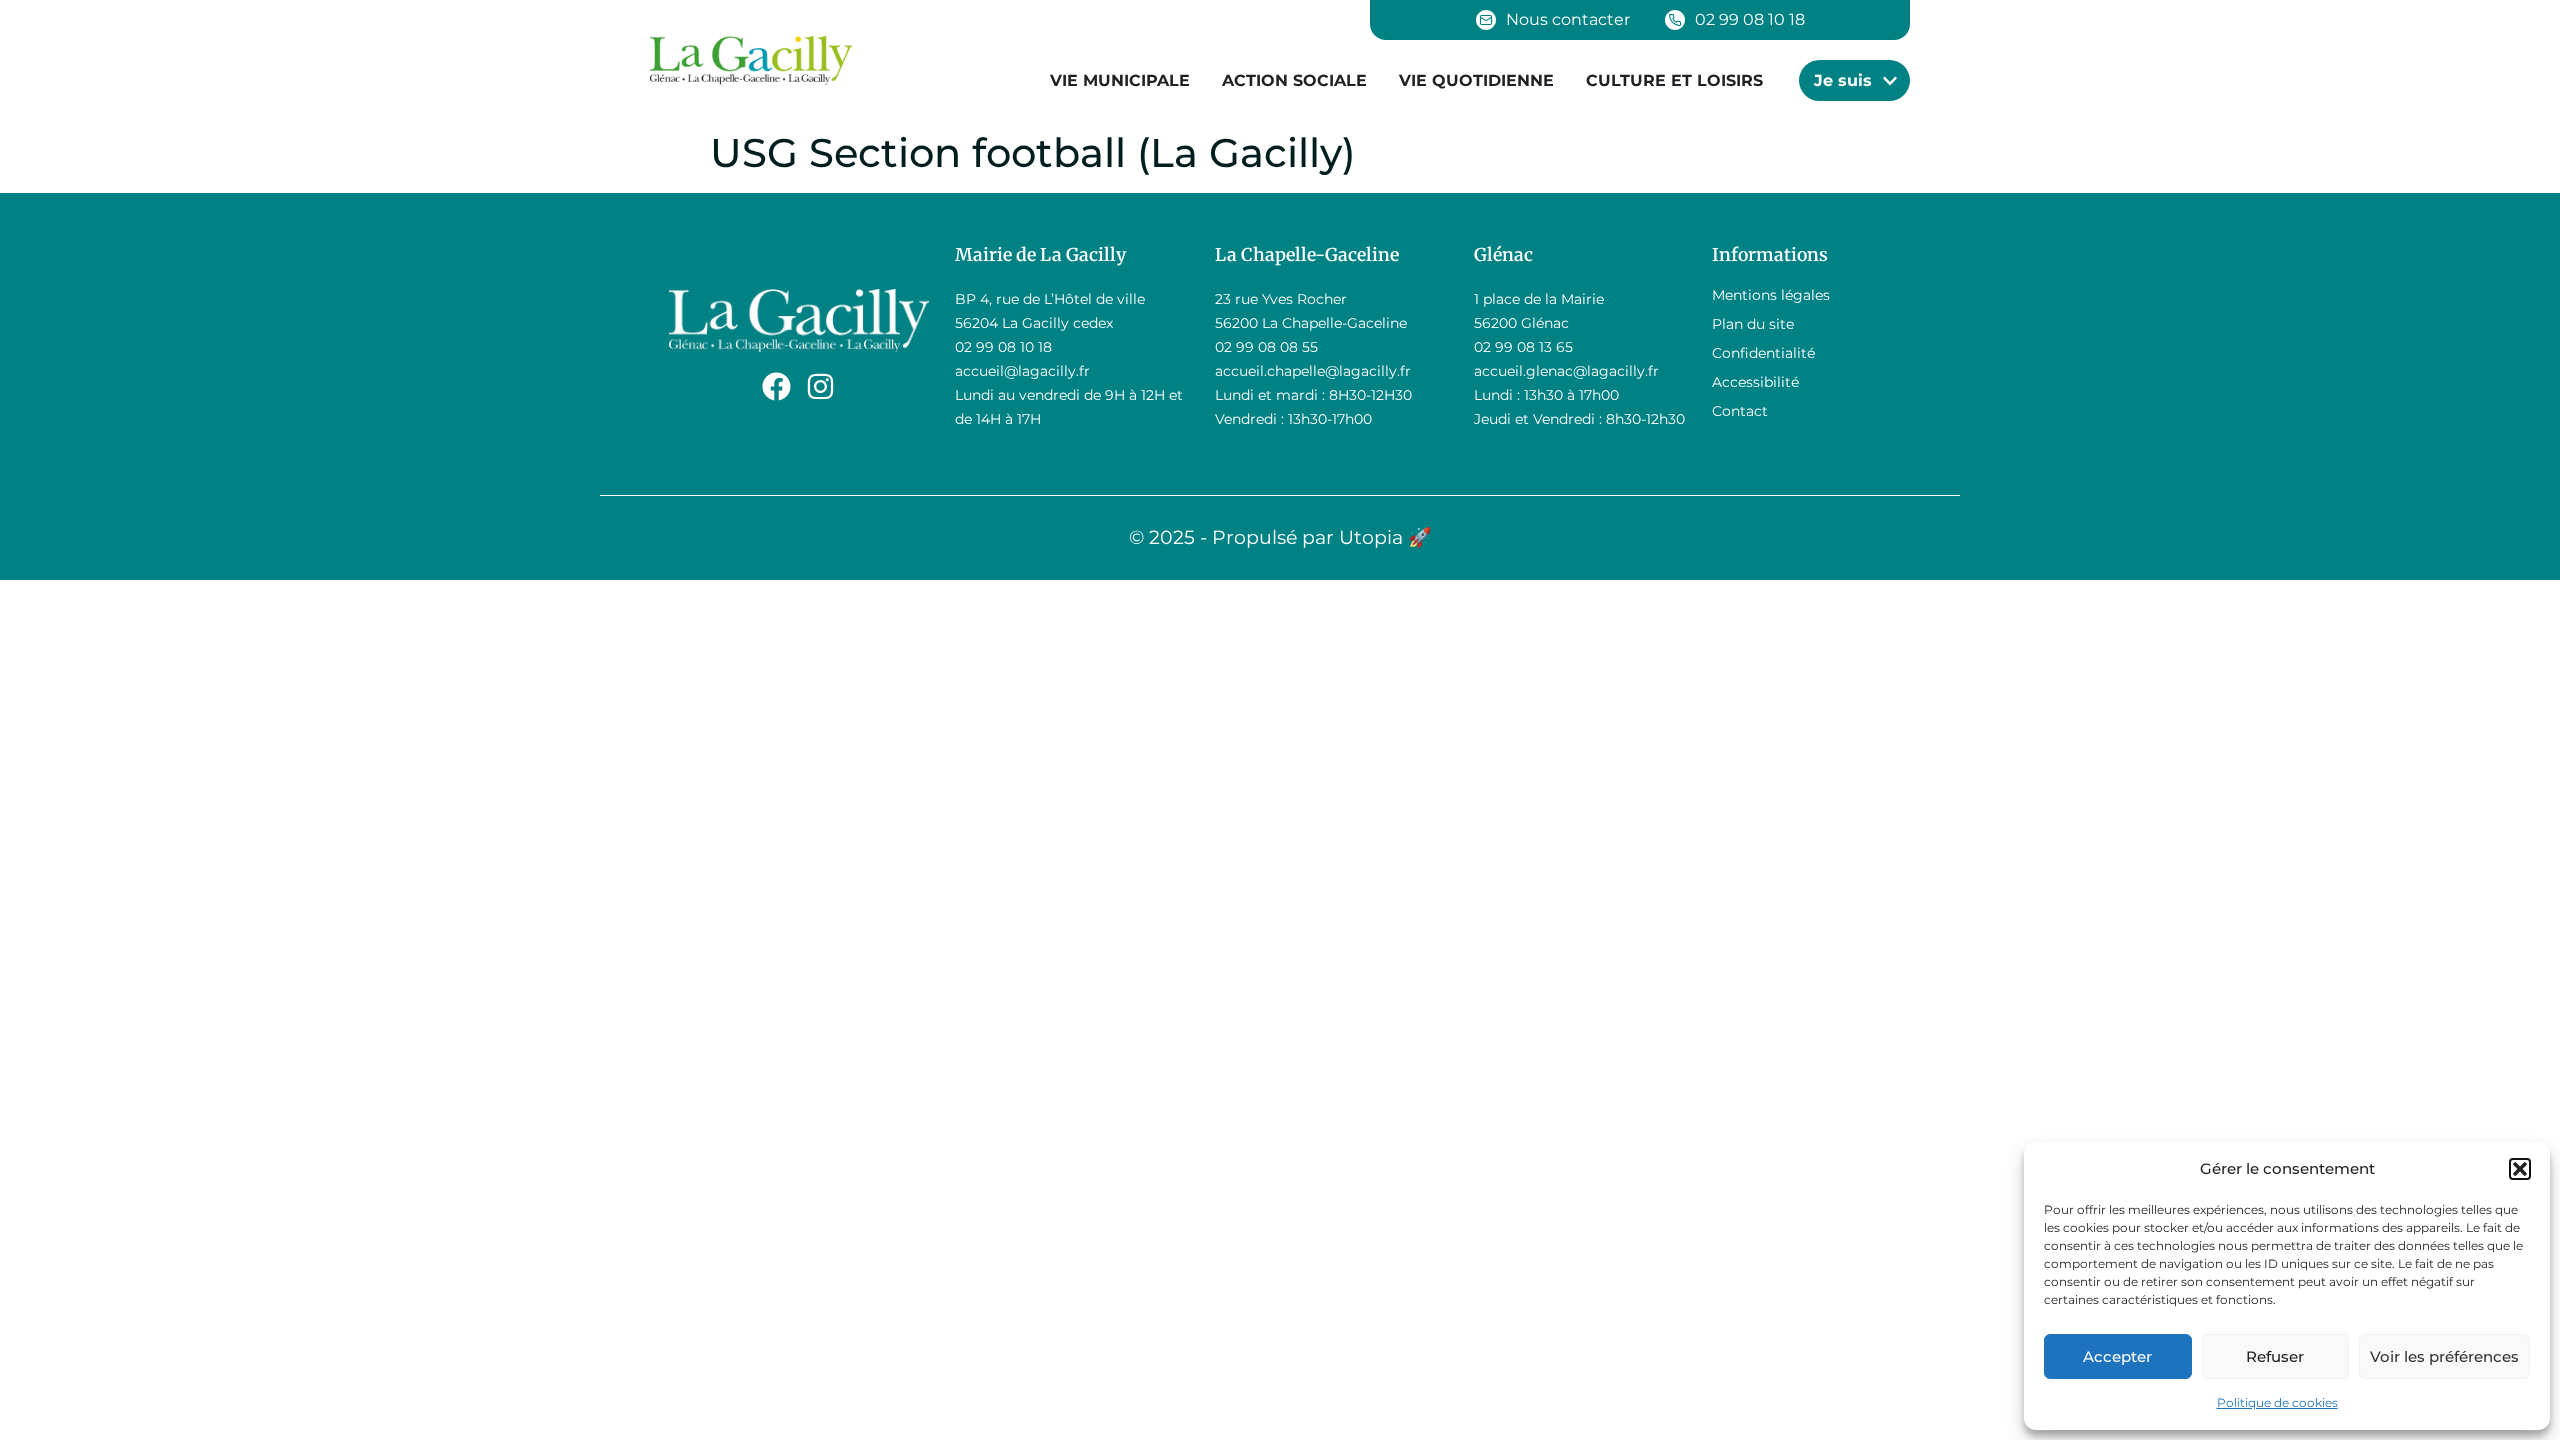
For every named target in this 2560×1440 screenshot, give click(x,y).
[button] (2520, 1169)
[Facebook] (776, 386)
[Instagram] (820, 386)
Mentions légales (1771, 295)
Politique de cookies (2277, 1402)
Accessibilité (1755, 382)
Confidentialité (1763, 353)
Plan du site (1753, 324)
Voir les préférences (2444, 1356)
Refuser (2275, 1356)
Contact (1740, 411)
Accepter (2117, 1356)
